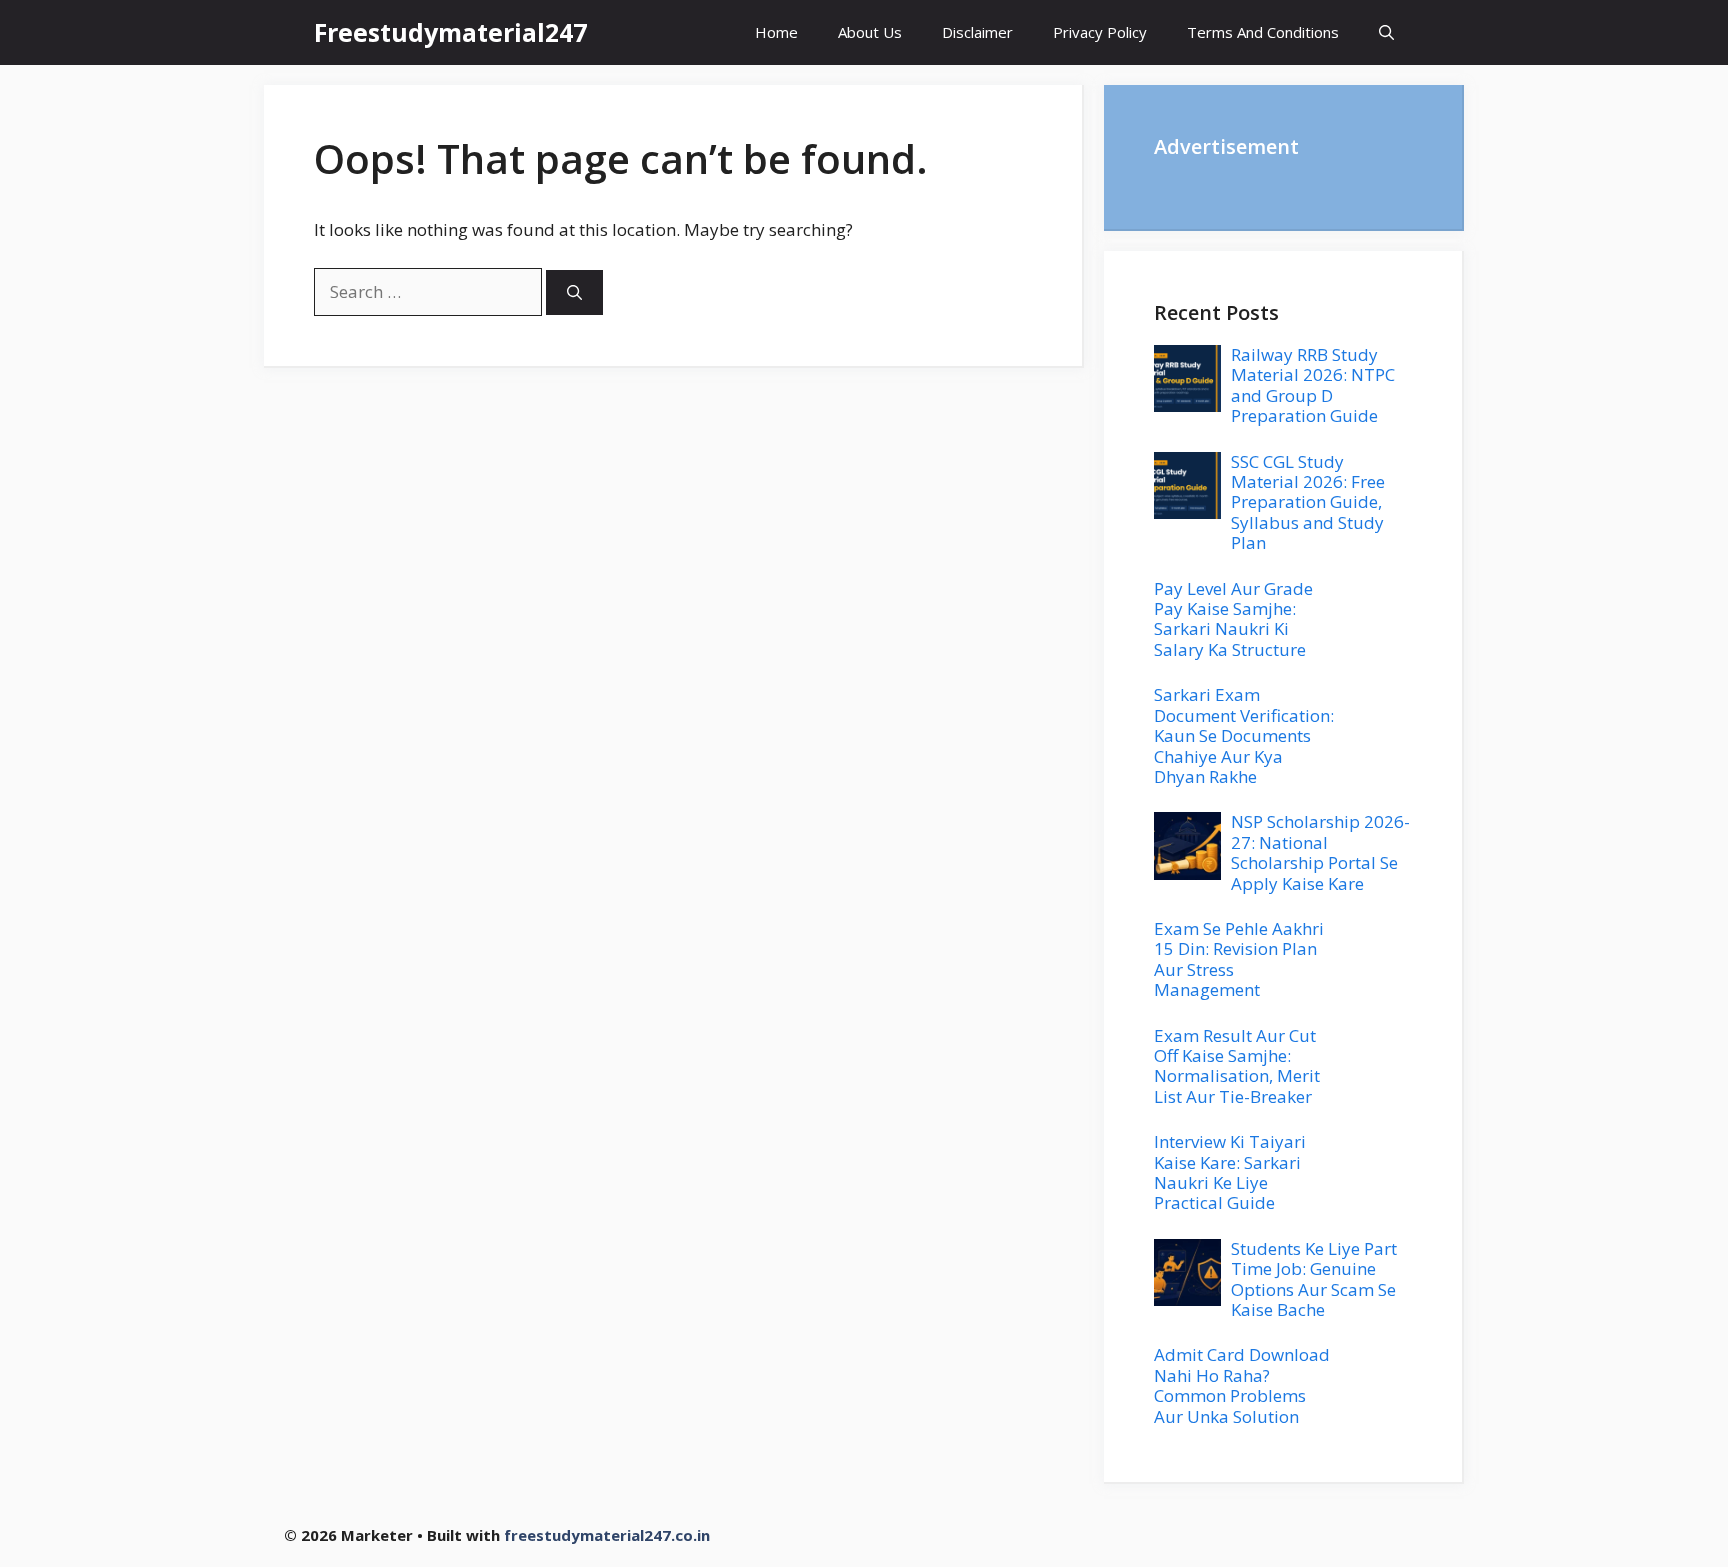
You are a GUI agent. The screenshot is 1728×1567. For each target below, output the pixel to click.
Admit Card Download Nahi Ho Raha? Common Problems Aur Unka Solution (1242, 1385)
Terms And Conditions (1263, 32)
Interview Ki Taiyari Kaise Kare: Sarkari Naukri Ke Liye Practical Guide (1230, 1172)
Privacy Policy (1100, 32)
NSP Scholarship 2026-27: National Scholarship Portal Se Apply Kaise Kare (1320, 852)
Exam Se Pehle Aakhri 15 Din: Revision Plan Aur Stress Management (1239, 959)
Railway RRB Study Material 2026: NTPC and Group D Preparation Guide (1313, 385)
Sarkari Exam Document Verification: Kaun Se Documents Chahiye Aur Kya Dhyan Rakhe (1244, 735)
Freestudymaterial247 (450, 32)
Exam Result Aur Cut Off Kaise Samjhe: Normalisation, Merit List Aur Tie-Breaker (1237, 1066)
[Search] (574, 292)
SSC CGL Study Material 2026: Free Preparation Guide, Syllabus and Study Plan (1308, 502)
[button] (1386, 32)
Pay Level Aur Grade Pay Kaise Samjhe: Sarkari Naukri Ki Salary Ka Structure (1233, 619)
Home (776, 32)
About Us (870, 32)
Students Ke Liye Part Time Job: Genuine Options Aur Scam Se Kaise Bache (1314, 1279)
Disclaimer (977, 32)
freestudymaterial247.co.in (607, 1535)
